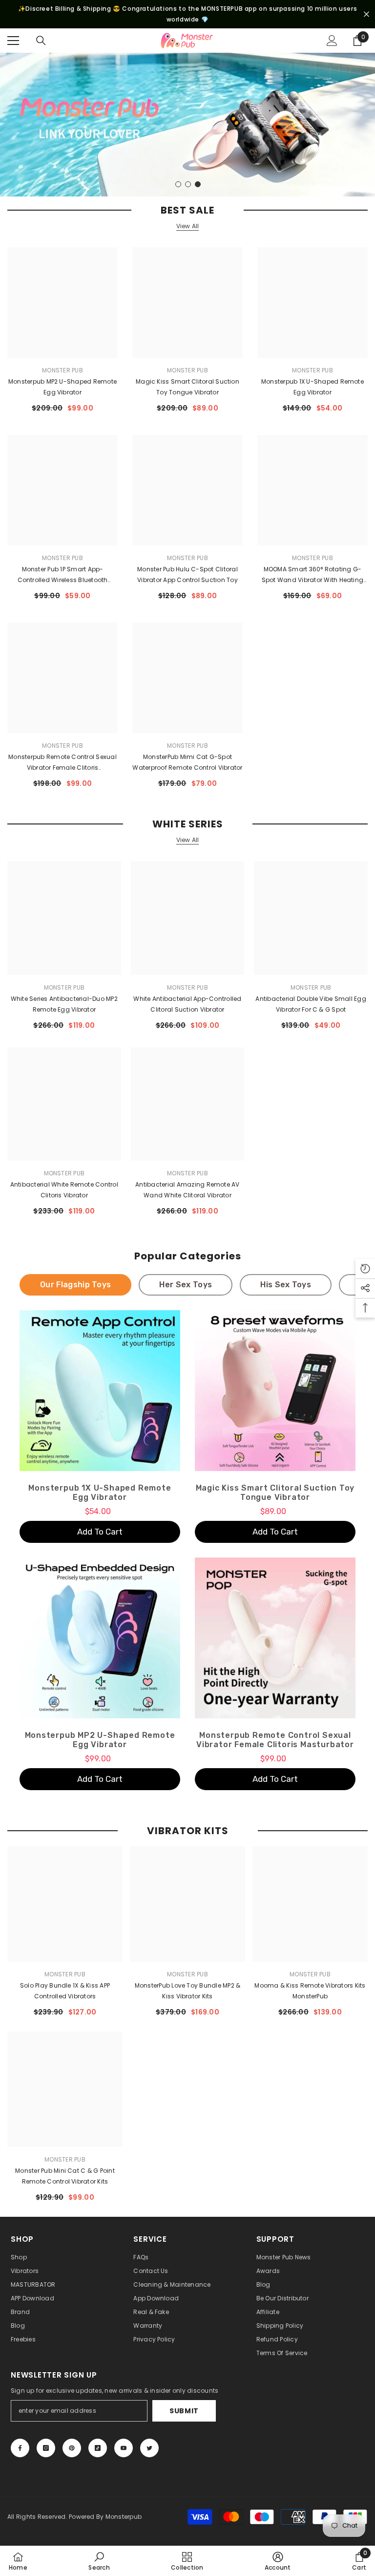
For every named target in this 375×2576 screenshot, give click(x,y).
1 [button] (178, 184)
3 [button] (198, 184)
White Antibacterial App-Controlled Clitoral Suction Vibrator (187, 1004)
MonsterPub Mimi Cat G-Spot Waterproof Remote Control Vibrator (187, 762)
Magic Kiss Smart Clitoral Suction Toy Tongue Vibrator (187, 387)
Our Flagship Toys (75, 1285)
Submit (184, 2411)
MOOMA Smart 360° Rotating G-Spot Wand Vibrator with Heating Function (312, 575)
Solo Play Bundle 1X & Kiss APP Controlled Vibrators (65, 1991)
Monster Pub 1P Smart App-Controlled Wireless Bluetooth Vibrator (63, 575)
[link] (99, 2561)
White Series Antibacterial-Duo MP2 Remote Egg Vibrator (64, 1004)
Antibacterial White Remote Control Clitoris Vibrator (64, 1190)
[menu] (13, 41)
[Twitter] (149, 2448)
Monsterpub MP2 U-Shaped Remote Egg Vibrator (62, 387)
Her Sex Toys (186, 1285)
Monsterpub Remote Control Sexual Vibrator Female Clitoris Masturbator (62, 763)
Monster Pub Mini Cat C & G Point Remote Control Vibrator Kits (65, 2176)
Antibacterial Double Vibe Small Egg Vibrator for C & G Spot (311, 1004)
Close (366, 14)
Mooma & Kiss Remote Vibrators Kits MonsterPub (310, 1991)
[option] (187, 125)
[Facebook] (20, 2448)
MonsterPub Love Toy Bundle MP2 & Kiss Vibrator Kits (188, 1991)
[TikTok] (98, 2448)
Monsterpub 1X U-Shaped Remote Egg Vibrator (312, 387)
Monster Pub (62, 370)
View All (188, 226)
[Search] (41, 41)
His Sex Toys (286, 1285)
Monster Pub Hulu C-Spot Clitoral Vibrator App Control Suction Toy (187, 574)
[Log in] (332, 41)
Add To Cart (100, 1532)
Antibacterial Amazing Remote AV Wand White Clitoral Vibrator (187, 1190)
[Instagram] (46, 2448)
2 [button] (188, 184)
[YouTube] (124, 2448)
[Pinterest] (72, 2448)
